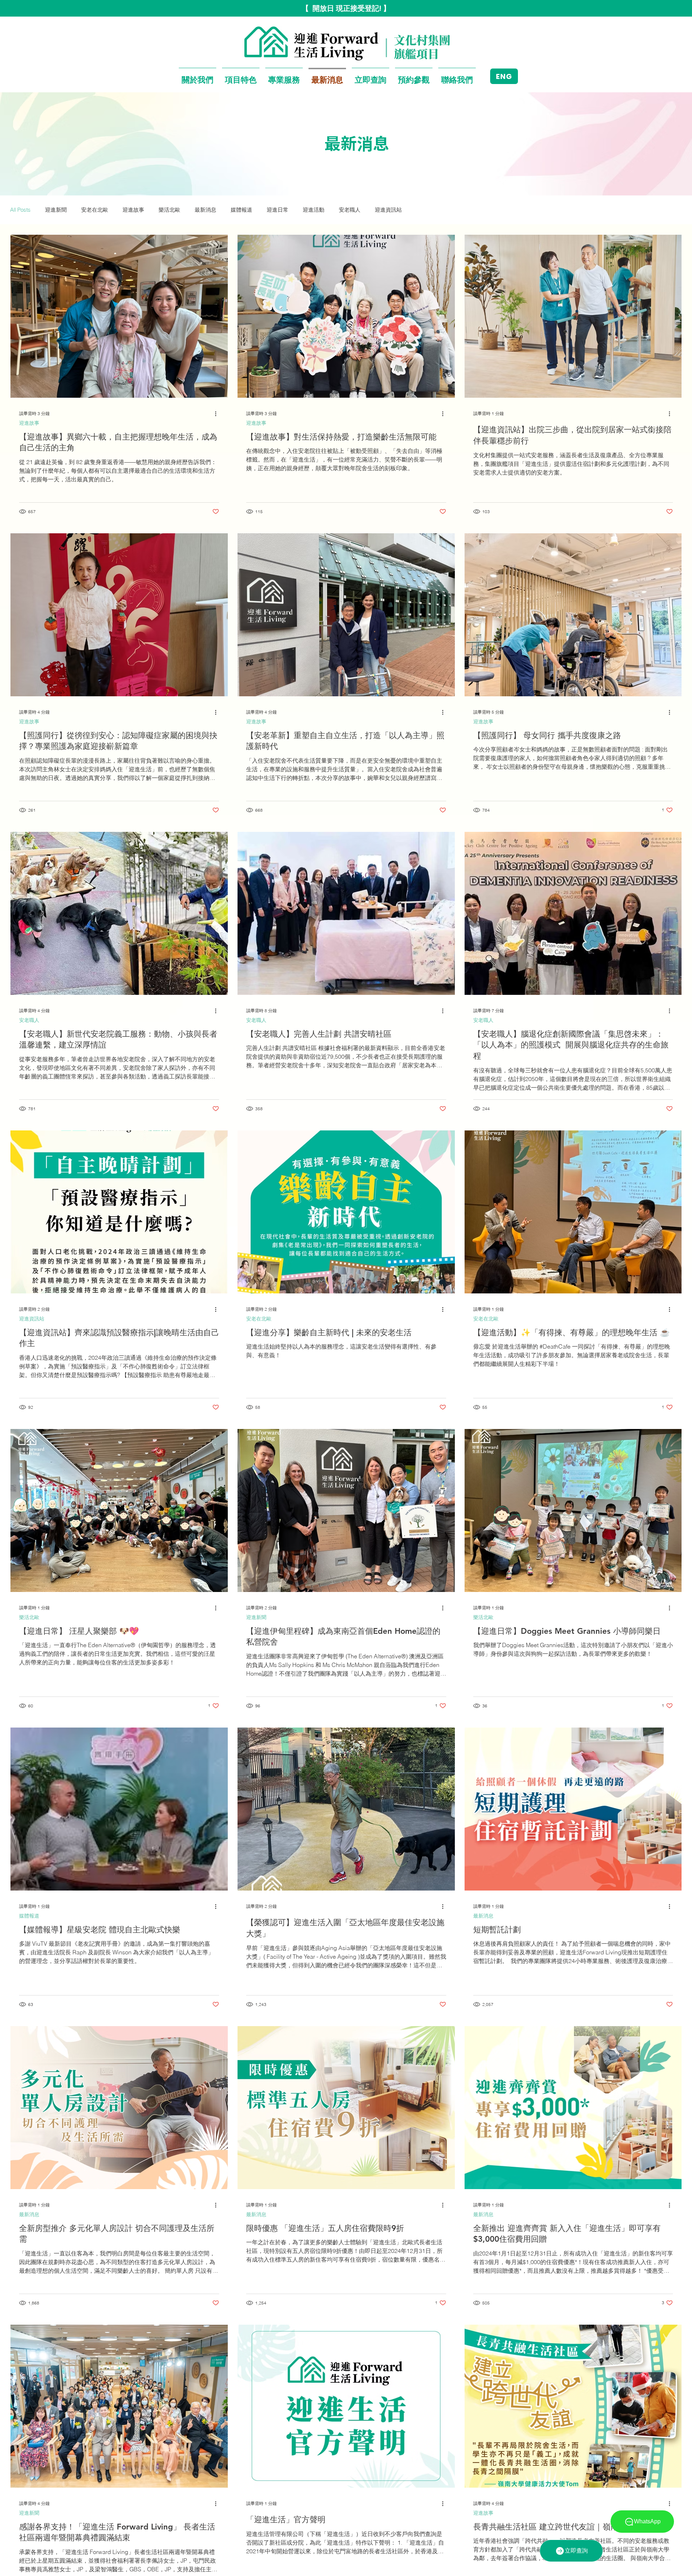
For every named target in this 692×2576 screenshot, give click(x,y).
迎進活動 (314, 210)
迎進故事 (133, 210)
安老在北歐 (95, 210)
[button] (198, 76)
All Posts (20, 210)
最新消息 (205, 210)
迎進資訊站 (388, 210)
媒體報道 (241, 210)
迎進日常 (278, 210)
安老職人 (350, 210)
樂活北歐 (169, 210)
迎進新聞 (56, 210)
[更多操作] (218, 414)
